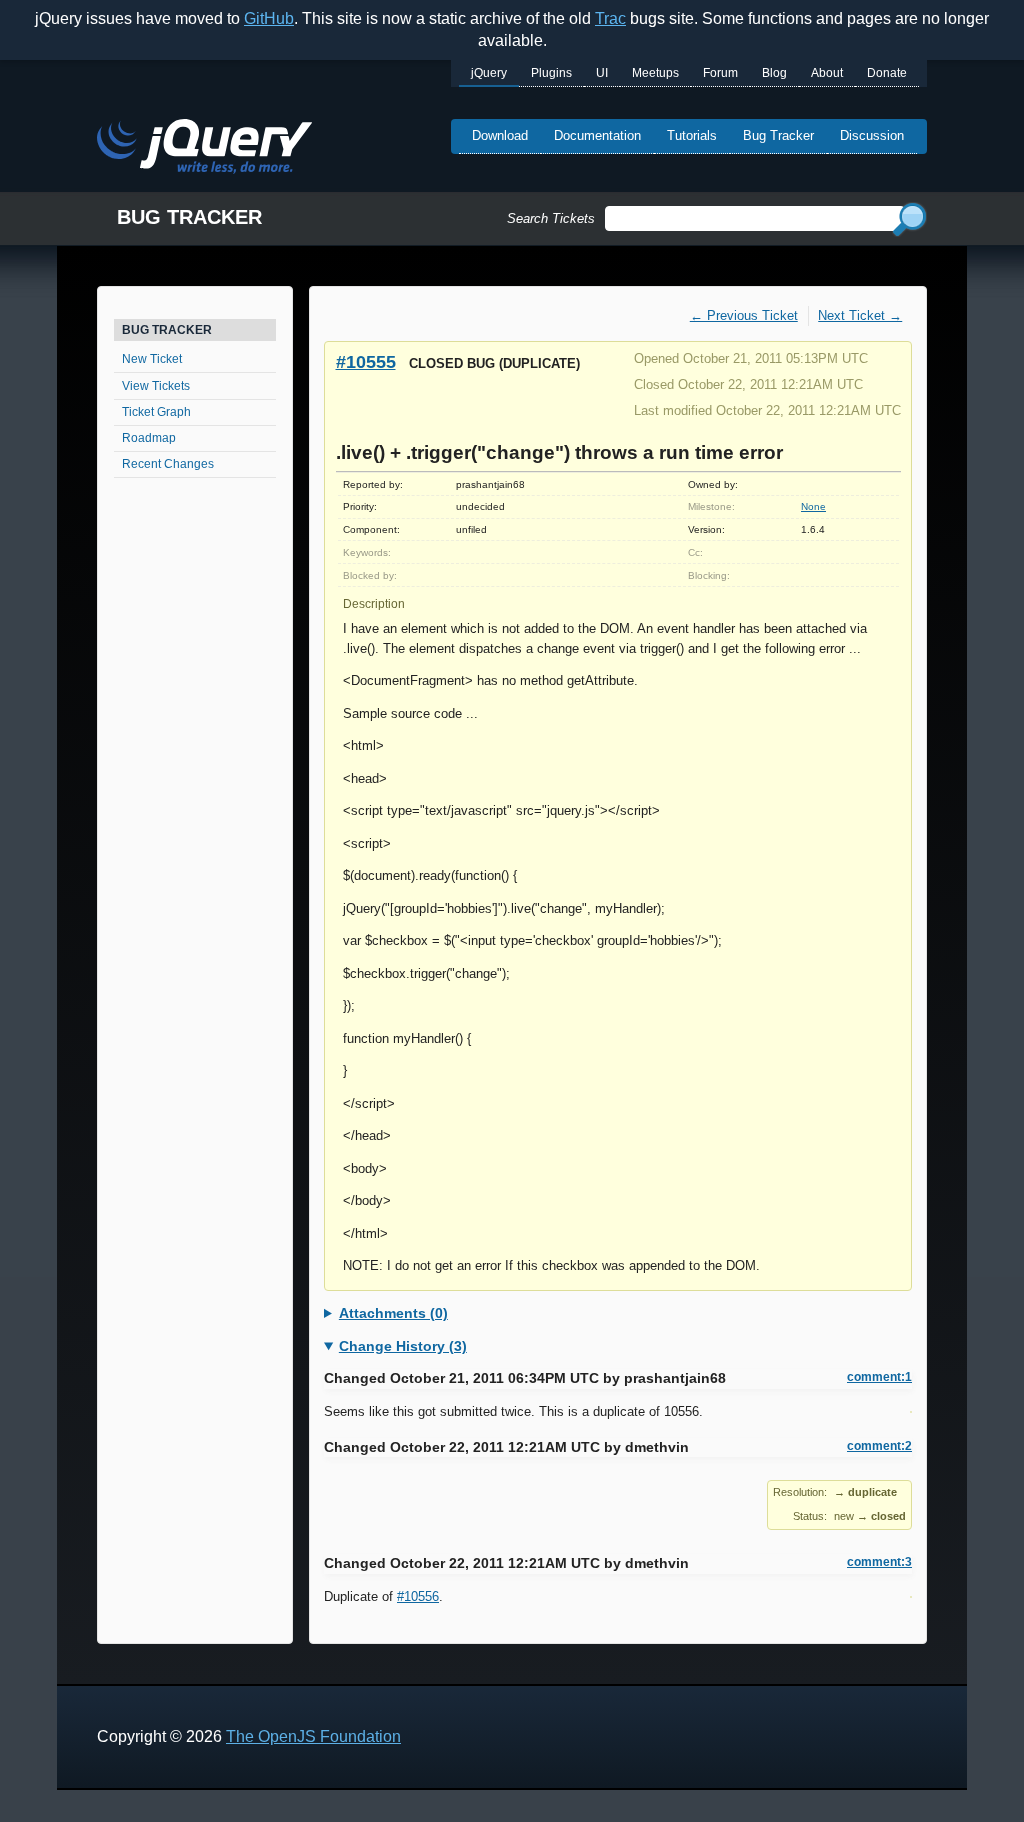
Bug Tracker (778, 135)
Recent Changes (168, 464)
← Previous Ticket (744, 315)
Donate (887, 73)
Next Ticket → (860, 315)
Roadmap (149, 438)
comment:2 (879, 1446)
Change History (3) (403, 1346)
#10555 (366, 361)
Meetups (655, 73)
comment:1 (879, 1377)
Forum (720, 73)
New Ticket (152, 359)
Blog (774, 73)
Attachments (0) (393, 1313)
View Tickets (156, 386)
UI (602, 73)
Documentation (597, 135)
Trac (610, 18)
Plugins (551, 73)
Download (500, 135)
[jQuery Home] (204, 149)
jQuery (489, 73)
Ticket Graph (156, 412)
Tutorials (692, 135)
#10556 (418, 1596)
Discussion (872, 135)
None (813, 506)
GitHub (269, 18)
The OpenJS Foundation (313, 1736)
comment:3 (879, 1562)
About (827, 73)
